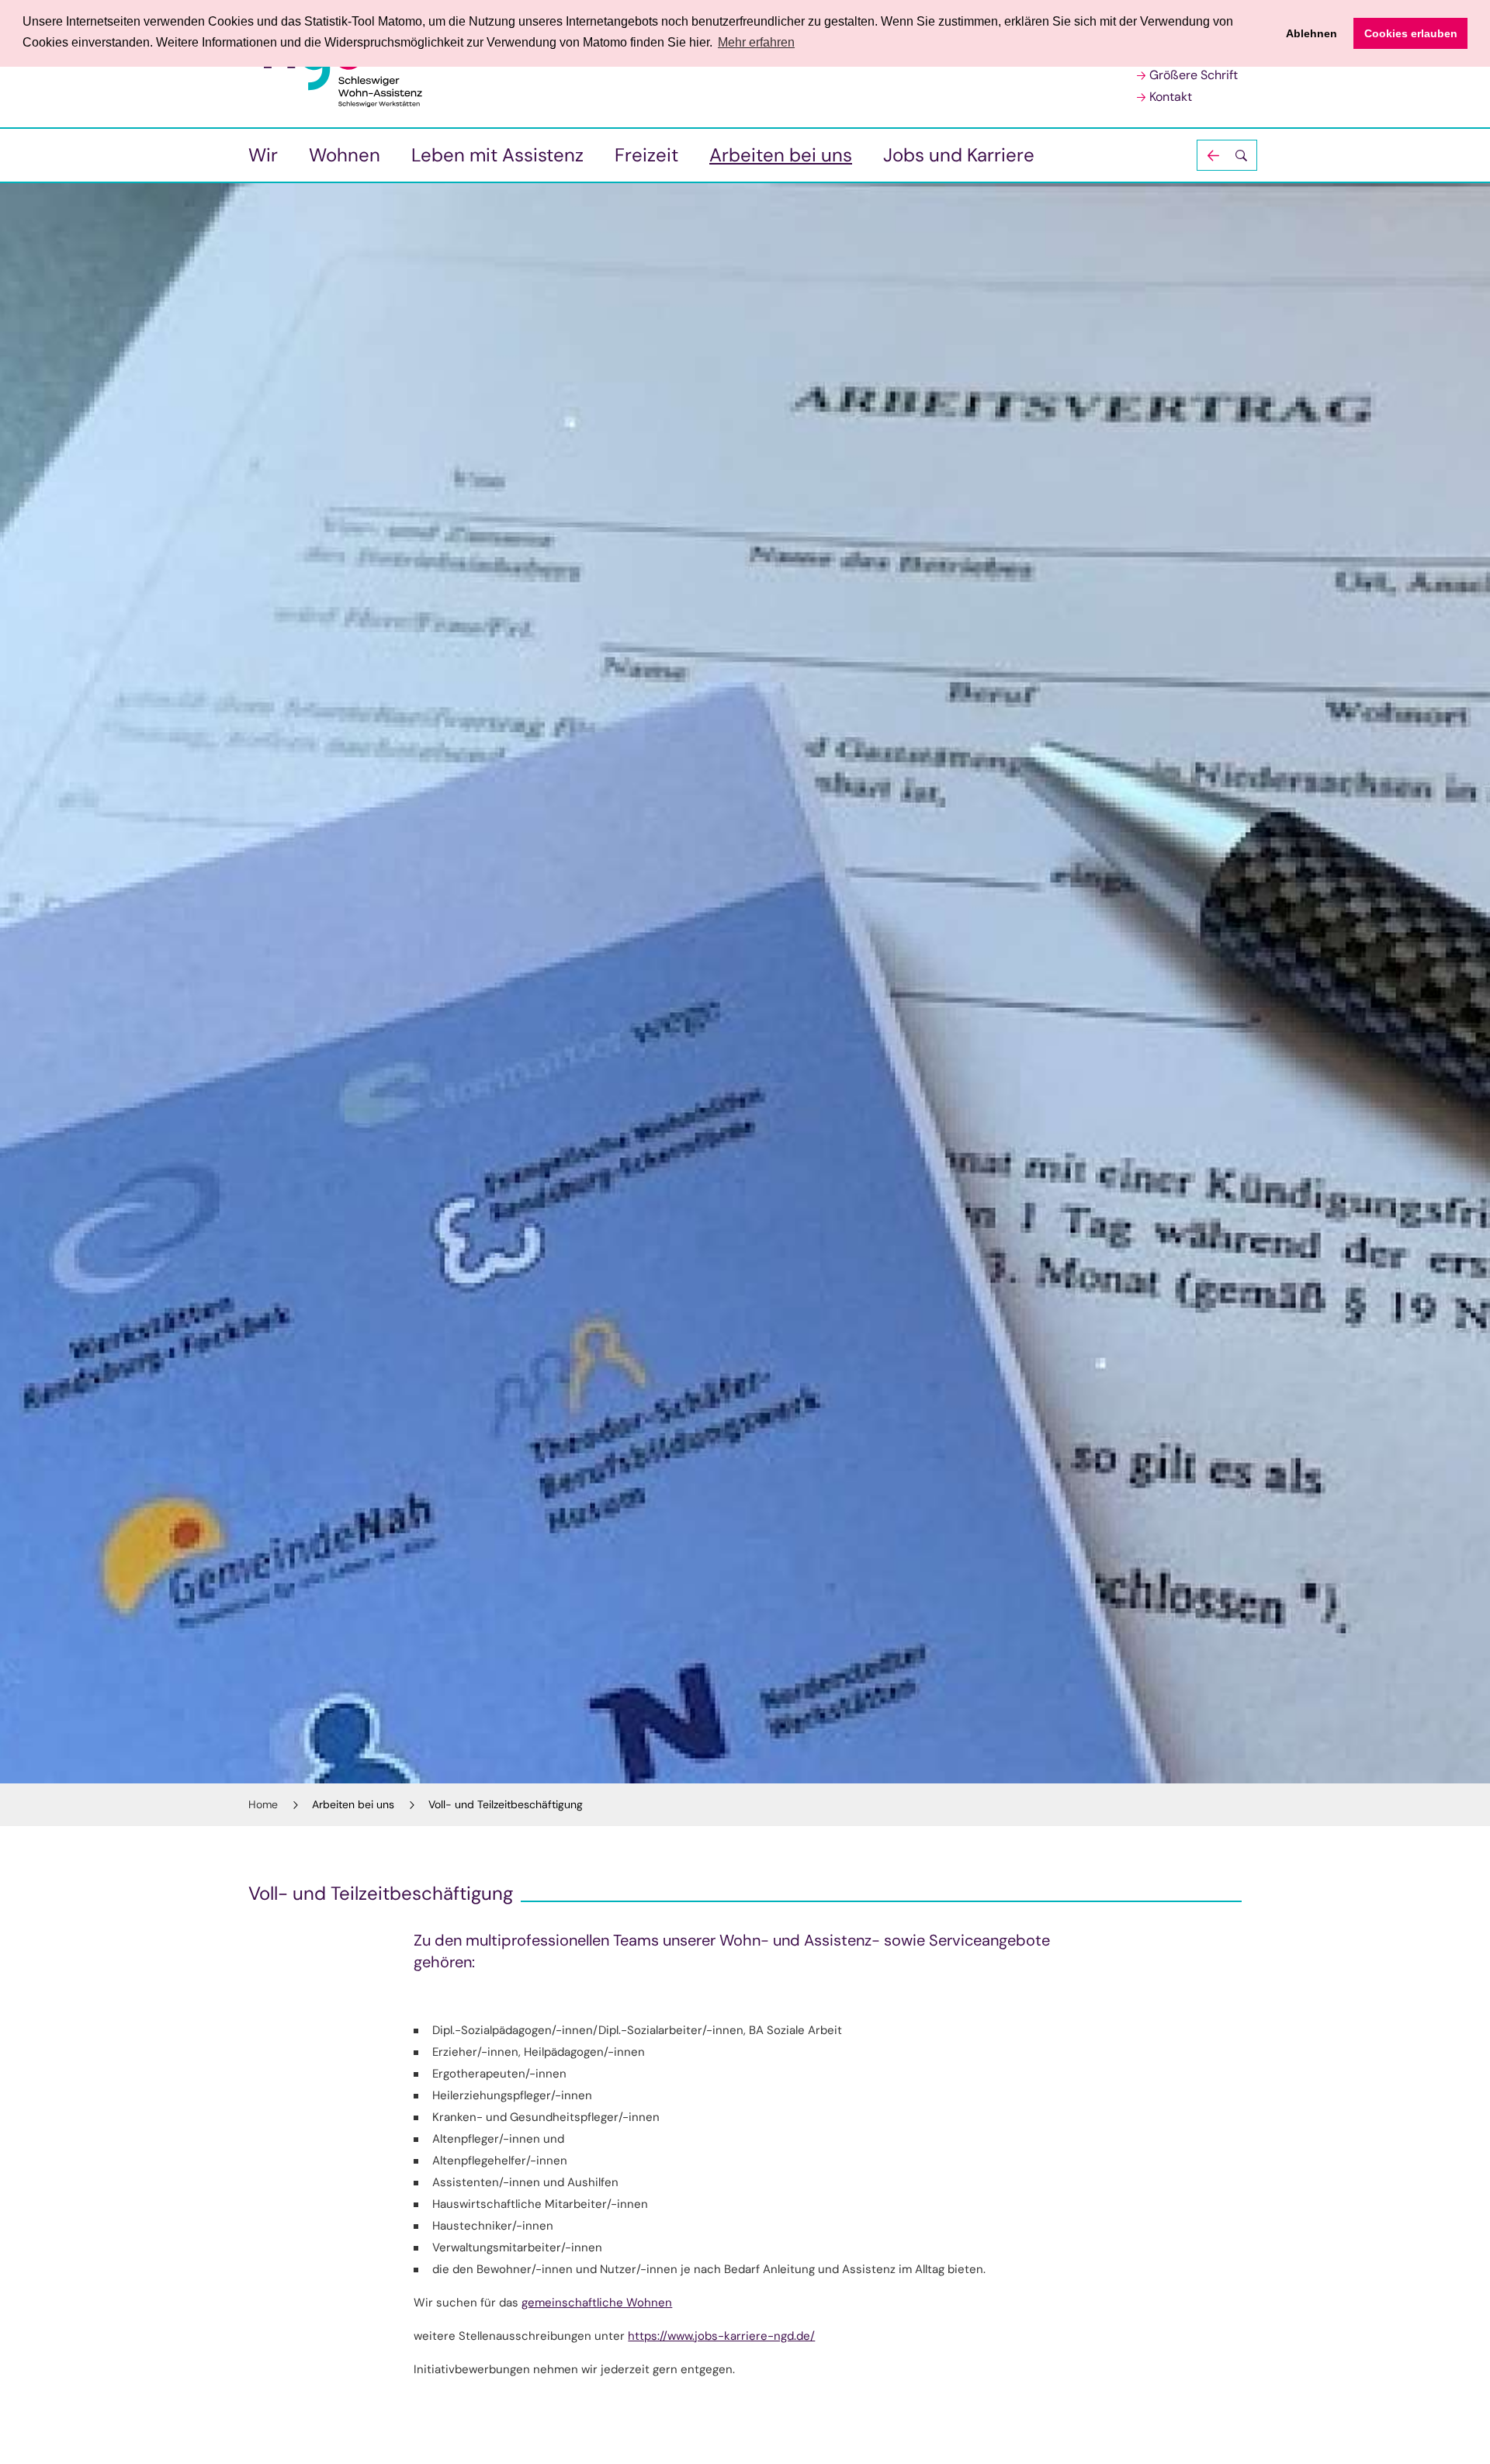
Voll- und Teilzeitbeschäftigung (506, 1804)
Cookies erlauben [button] (1411, 33)
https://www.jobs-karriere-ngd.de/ (721, 2336)
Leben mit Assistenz (497, 155)
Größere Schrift (1194, 75)
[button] (1227, 155)
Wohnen (345, 155)
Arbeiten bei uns (781, 155)
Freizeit (646, 155)
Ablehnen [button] (1312, 33)
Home (263, 1804)
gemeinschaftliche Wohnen (597, 2303)
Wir (263, 155)
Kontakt (1171, 97)
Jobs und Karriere (959, 155)
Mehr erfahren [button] (756, 42)
